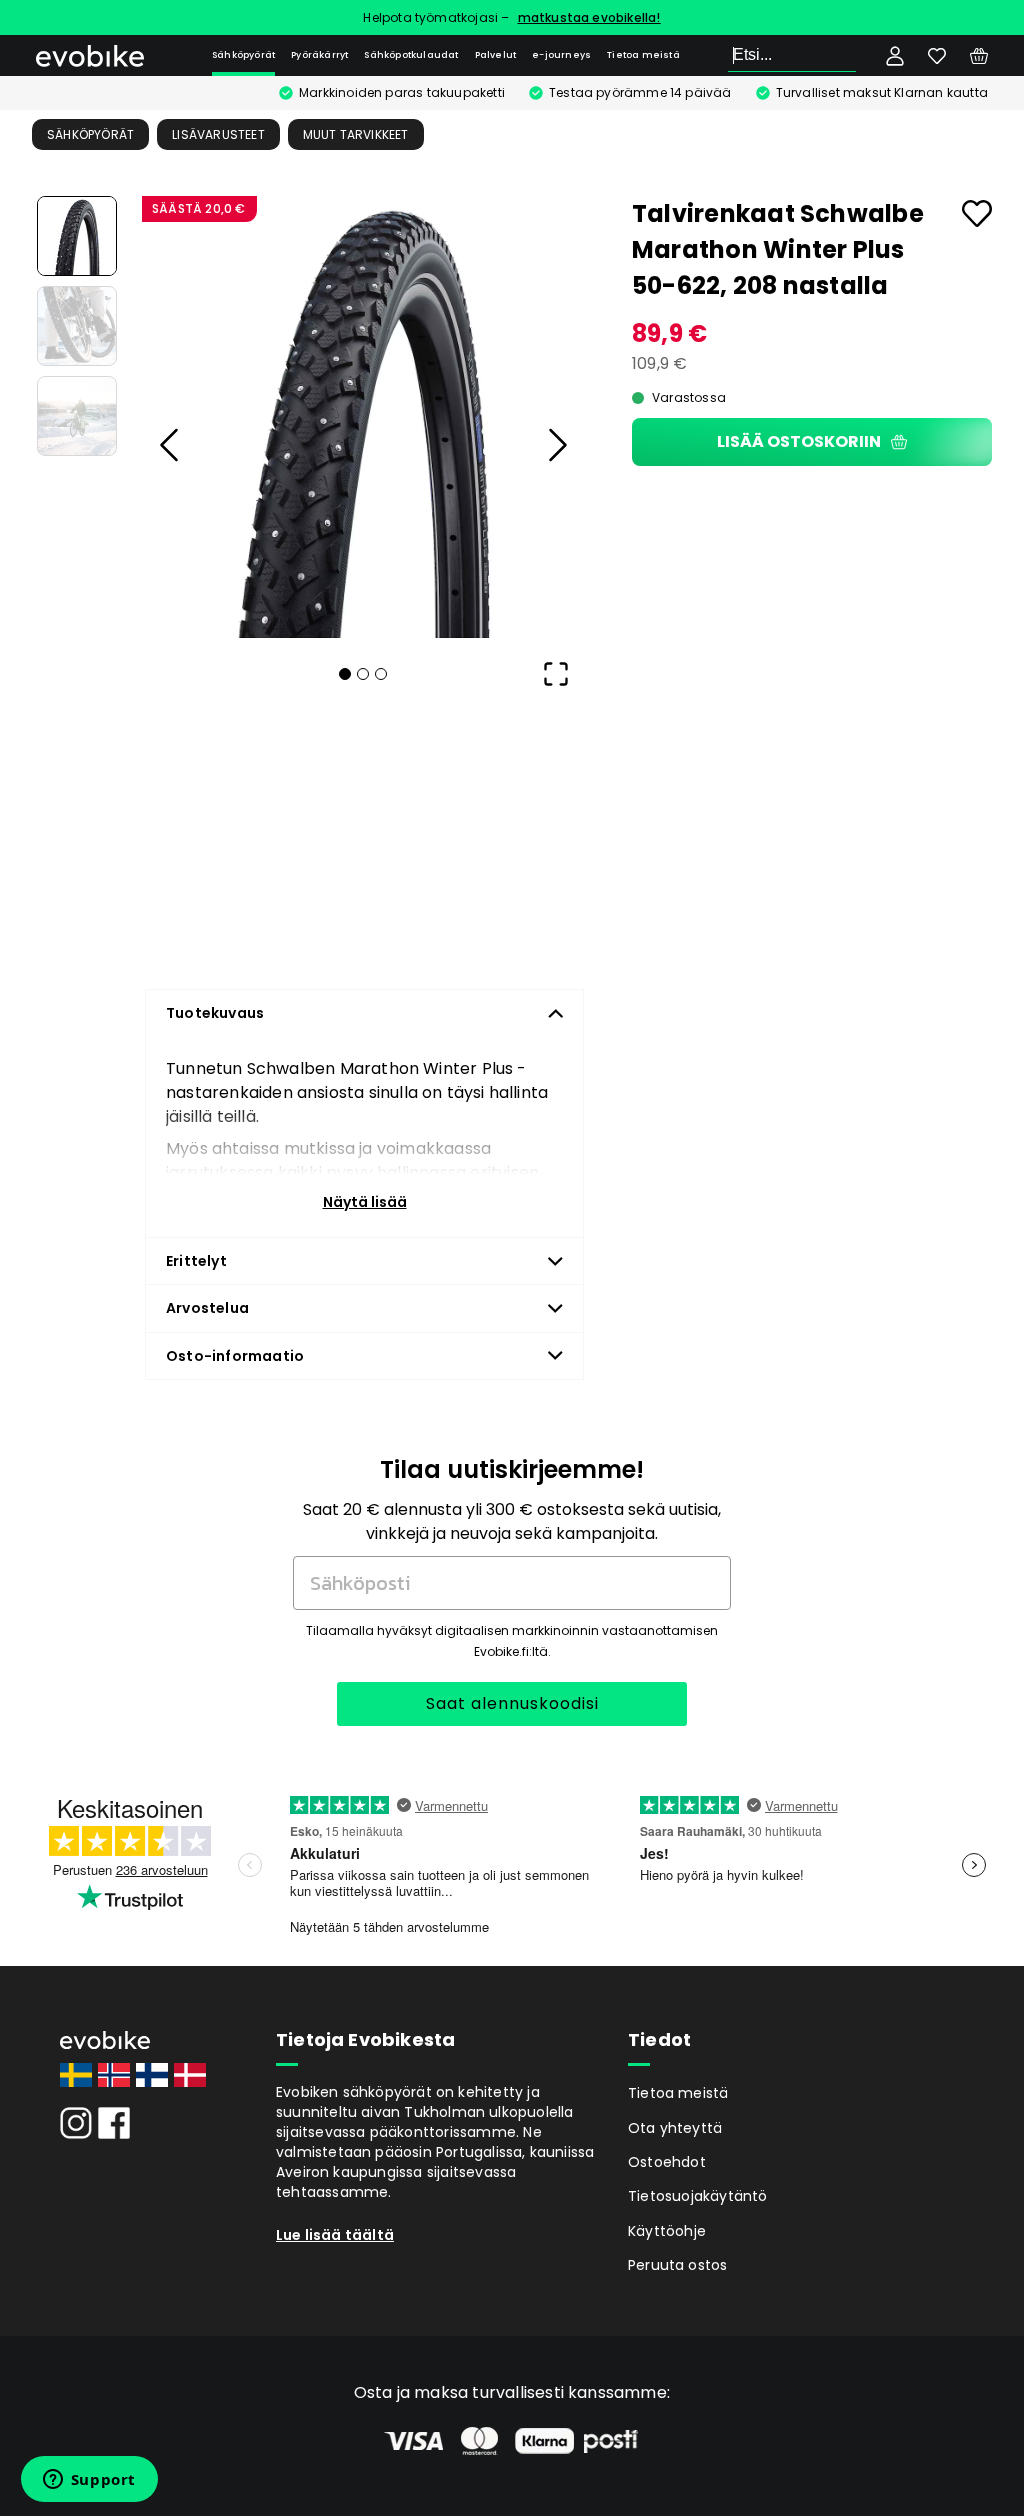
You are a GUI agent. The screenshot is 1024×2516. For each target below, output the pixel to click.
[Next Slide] (556, 445)
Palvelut (496, 55)
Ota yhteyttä (675, 2128)
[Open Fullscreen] (556, 674)
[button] (363, 417)
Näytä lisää (365, 1202)
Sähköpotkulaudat (411, 55)
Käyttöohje (667, 2231)
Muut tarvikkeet (356, 134)
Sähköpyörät (243, 55)
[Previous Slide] (170, 445)
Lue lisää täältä (335, 2235)
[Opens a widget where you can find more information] (89, 2481)
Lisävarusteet (218, 134)
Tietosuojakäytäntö (698, 2196)
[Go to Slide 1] (77, 236)
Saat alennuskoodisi (512, 1703)
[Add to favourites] (977, 213)
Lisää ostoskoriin (799, 441)
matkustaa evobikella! (589, 17)
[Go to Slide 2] (77, 326)
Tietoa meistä (643, 55)
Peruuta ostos (678, 2265)
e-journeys (561, 55)
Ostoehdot (667, 2162)
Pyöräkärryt (319, 55)
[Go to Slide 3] (77, 416)
